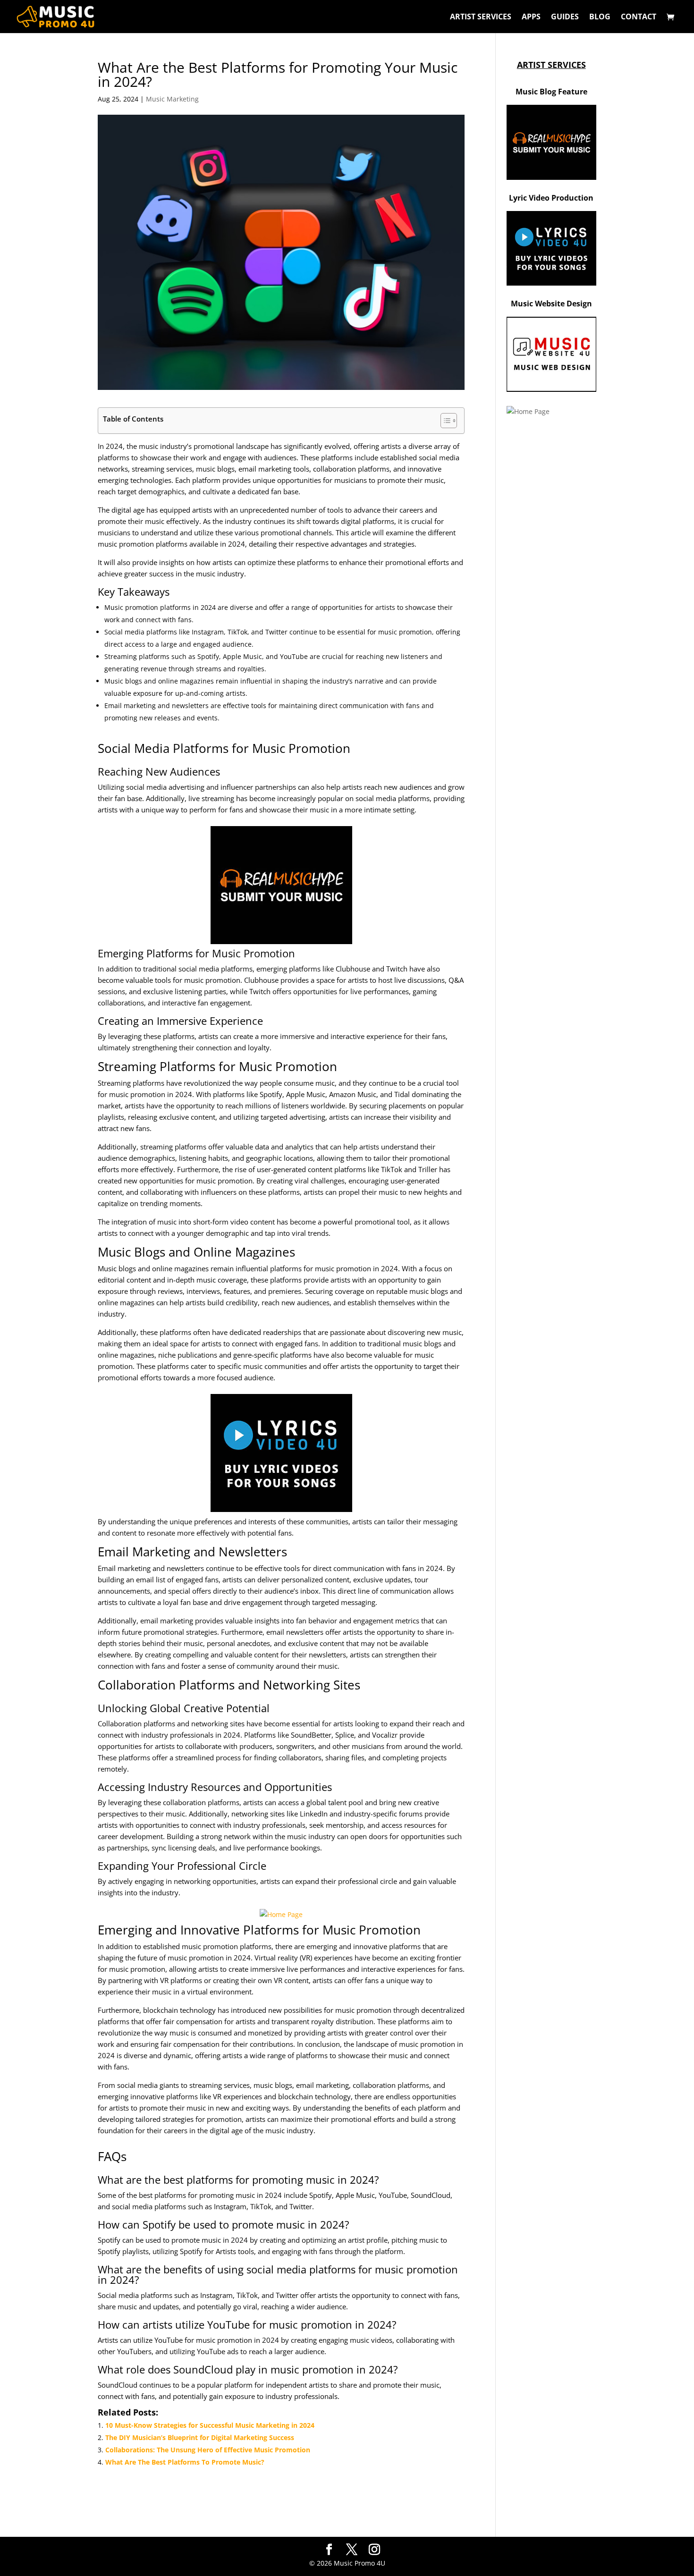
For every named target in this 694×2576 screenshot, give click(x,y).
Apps (531, 17)
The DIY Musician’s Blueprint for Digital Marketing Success (200, 2437)
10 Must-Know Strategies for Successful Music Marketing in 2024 (210, 2425)
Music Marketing (172, 99)
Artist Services (481, 17)
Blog (600, 17)
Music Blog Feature (551, 92)
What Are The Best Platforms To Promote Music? (185, 2462)
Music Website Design (551, 304)
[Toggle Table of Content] (444, 421)
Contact (639, 17)
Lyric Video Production (551, 198)
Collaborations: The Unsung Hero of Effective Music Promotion (208, 2450)
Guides (565, 17)
